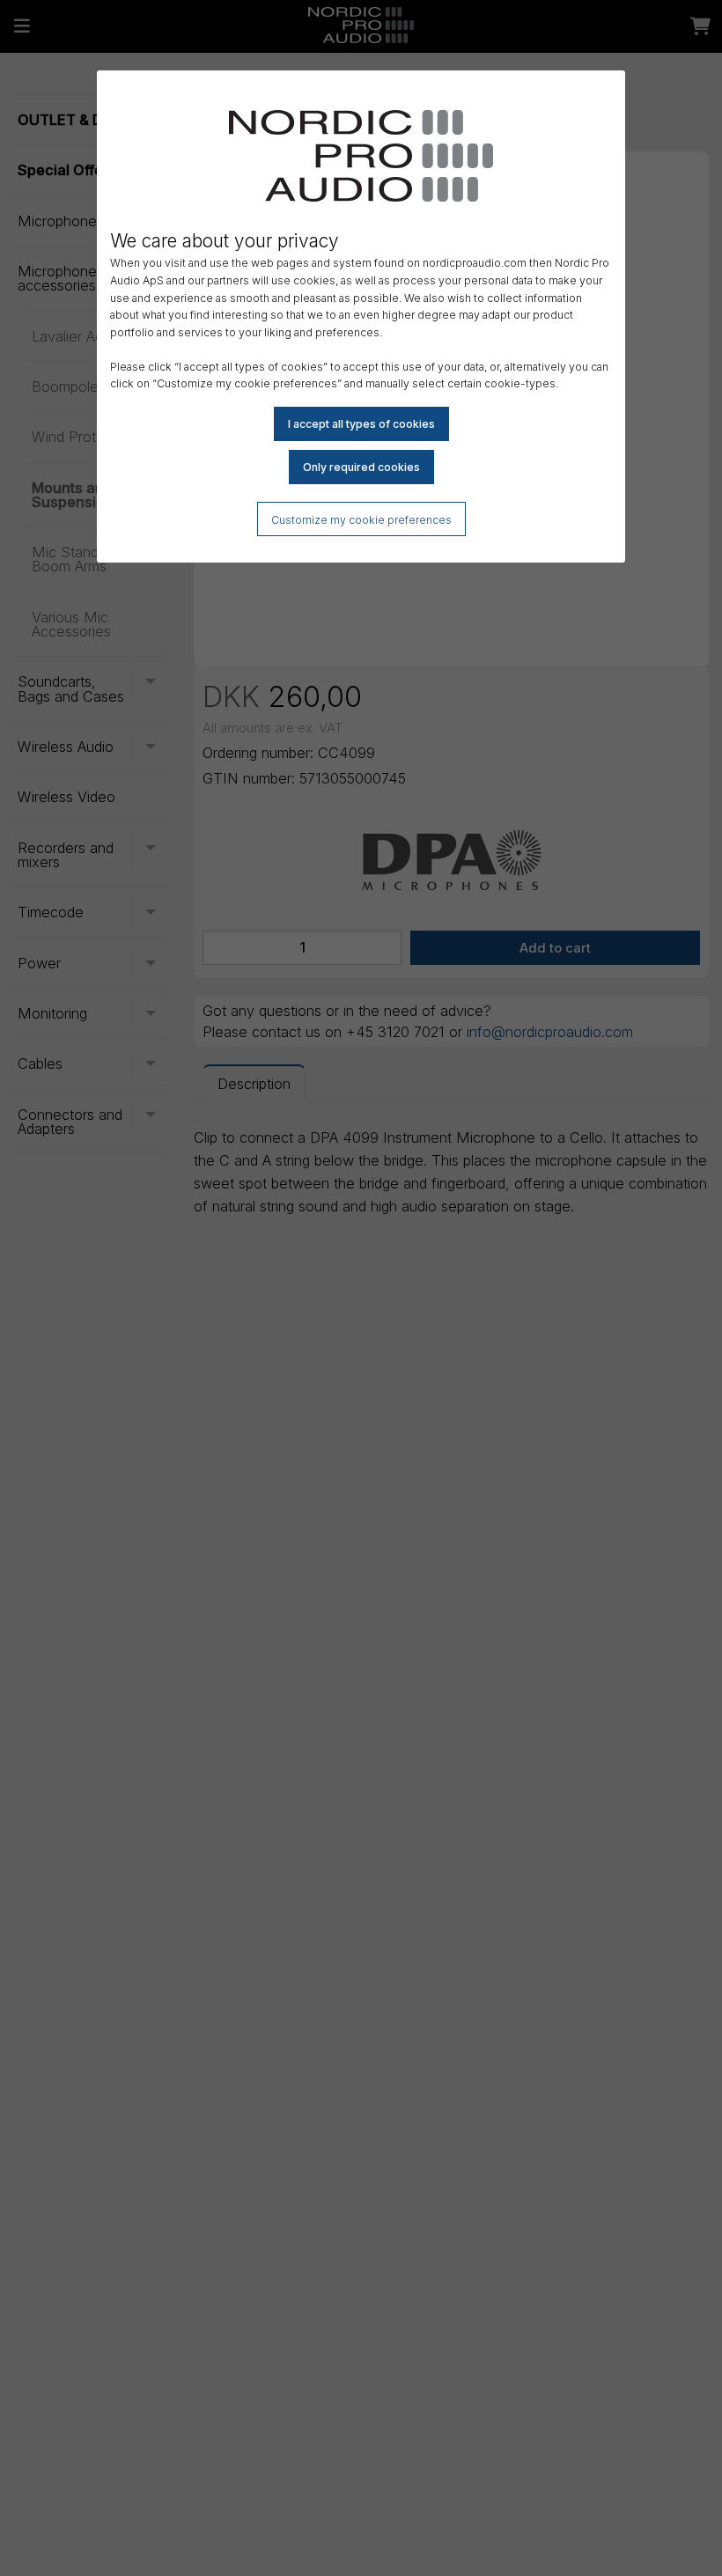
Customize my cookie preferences (361, 520)
